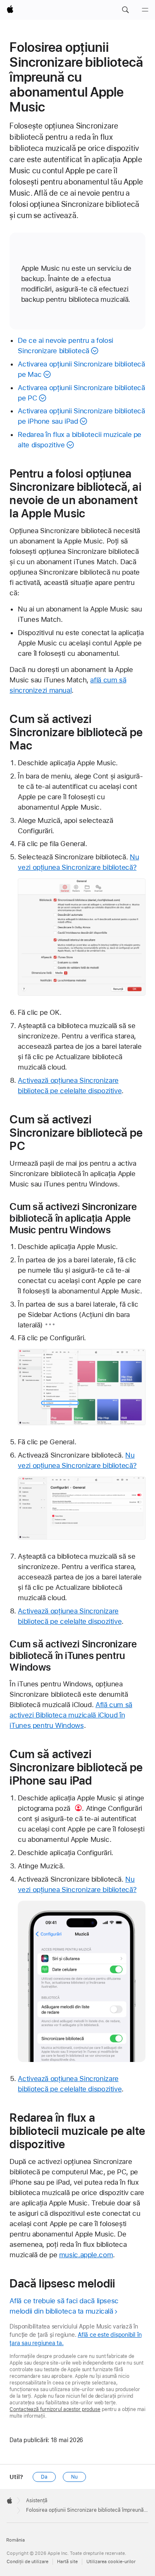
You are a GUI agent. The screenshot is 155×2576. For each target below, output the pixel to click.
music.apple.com (86, 2255)
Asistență (37, 2501)
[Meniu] (145, 10)
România (15, 2540)
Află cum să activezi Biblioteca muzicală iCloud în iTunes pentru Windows (71, 1715)
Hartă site (67, 2562)
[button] (125, 10)
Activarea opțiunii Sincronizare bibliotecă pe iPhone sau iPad (81, 416)
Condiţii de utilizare (27, 2562)
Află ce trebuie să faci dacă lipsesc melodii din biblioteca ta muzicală (64, 2306)
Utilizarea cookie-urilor (111, 2562)
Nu (74, 2477)
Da (44, 2477)
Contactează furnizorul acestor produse (55, 2409)
